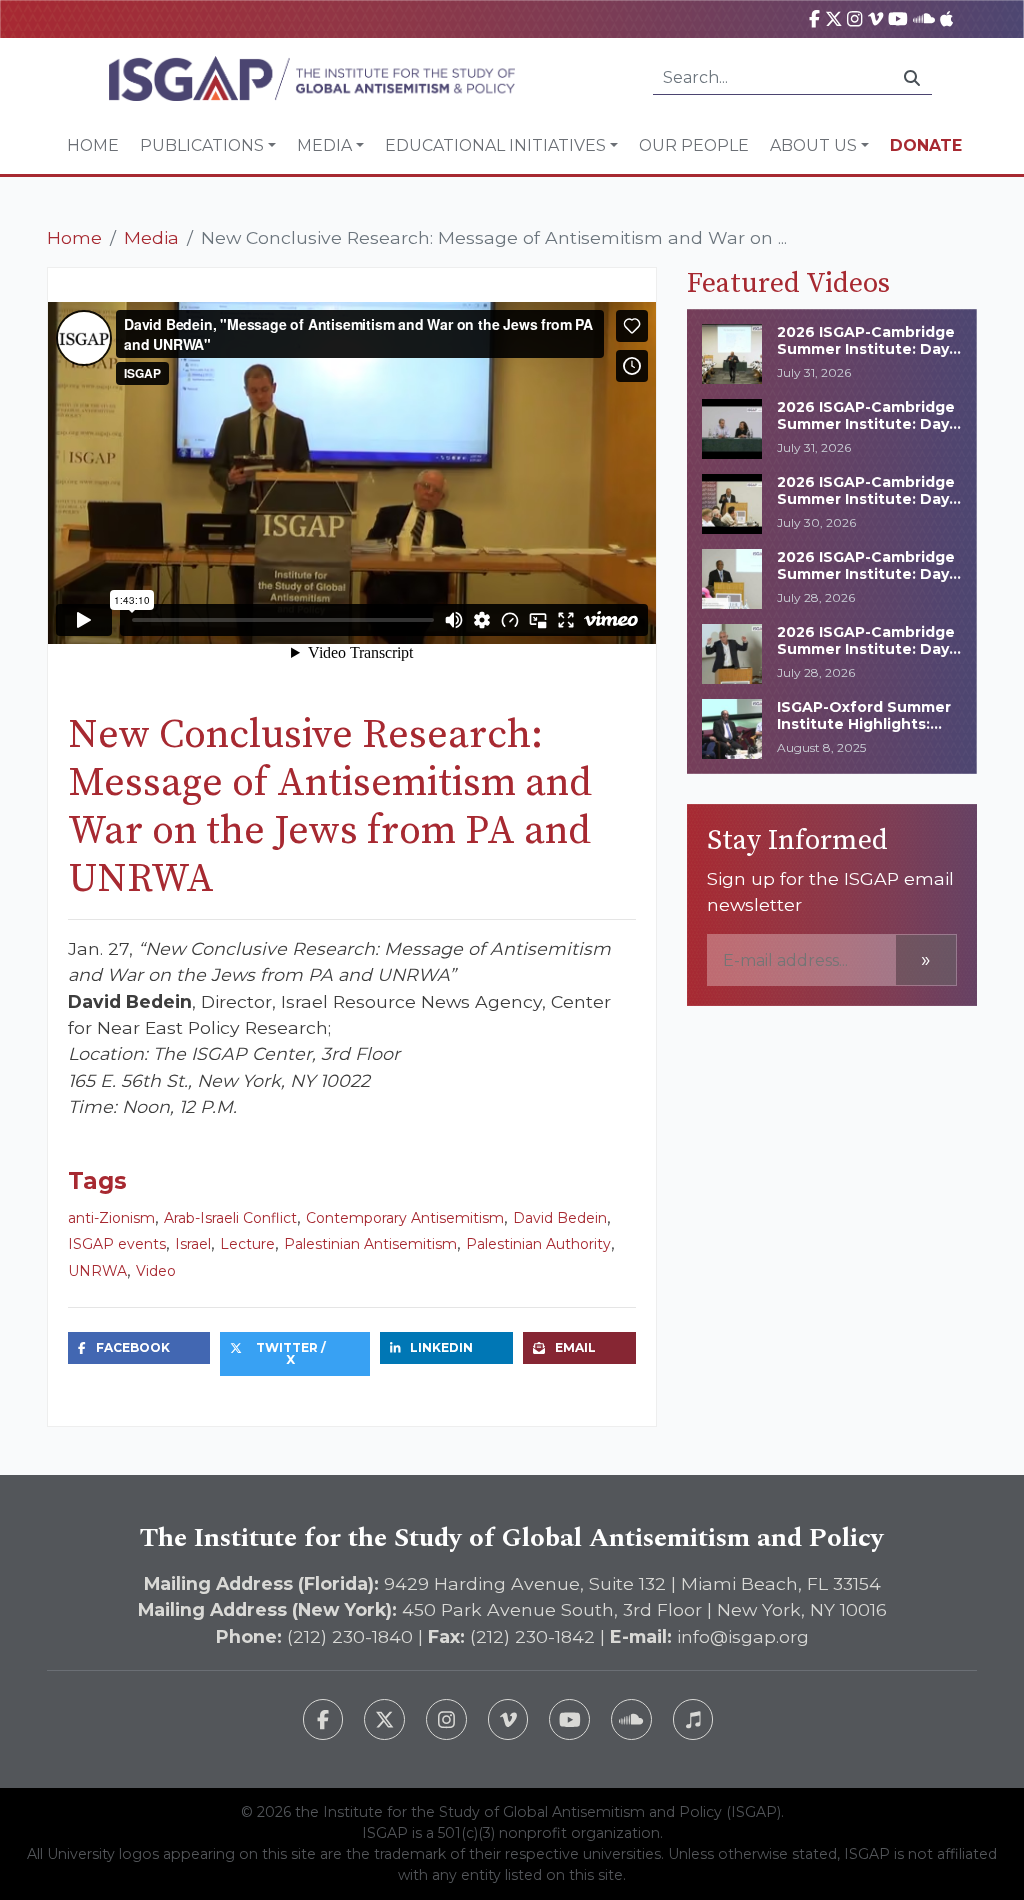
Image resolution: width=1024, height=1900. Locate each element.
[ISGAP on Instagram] (854, 18)
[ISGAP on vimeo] (875, 18)
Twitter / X (291, 1353)
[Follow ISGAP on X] (384, 1719)
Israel (193, 1244)
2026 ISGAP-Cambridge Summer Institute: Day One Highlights (866, 649)
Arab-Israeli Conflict (230, 1218)
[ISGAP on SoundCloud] (924, 18)
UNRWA (97, 1271)
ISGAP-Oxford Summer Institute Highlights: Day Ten (864, 724)
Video (156, 1271)
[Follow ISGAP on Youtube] (569, 1719)
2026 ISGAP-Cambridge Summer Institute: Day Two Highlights (866, 574)
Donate (926, 145)
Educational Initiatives (495, 145)
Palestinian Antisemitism (370, 1244)
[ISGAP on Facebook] (814, 18)
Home (93, 145)
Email (575, 1347)
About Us (813, 145)
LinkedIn (441, 1347)
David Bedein (560, 1218)
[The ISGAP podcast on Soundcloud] (631, 1719)
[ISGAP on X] (834, 18)
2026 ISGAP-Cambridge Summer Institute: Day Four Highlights (866, 499)
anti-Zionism (111, 1218)
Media (324, 145)
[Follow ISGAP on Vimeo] (508, 1719)
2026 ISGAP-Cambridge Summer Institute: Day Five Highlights (866, 424)
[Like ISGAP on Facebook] (323, 1719)
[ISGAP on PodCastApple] (946, 18)
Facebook (133, 1347)
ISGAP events (117, 1244)
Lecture (247, 1244)
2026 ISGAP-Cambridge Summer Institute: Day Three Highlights (866, 349)
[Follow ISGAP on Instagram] (446, 1719)
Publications (202, 145)
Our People (694, 145)
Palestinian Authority (538, 1244)
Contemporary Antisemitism (405, 1218)
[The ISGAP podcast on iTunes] (693, 1719)
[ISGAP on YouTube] (898, 18)
